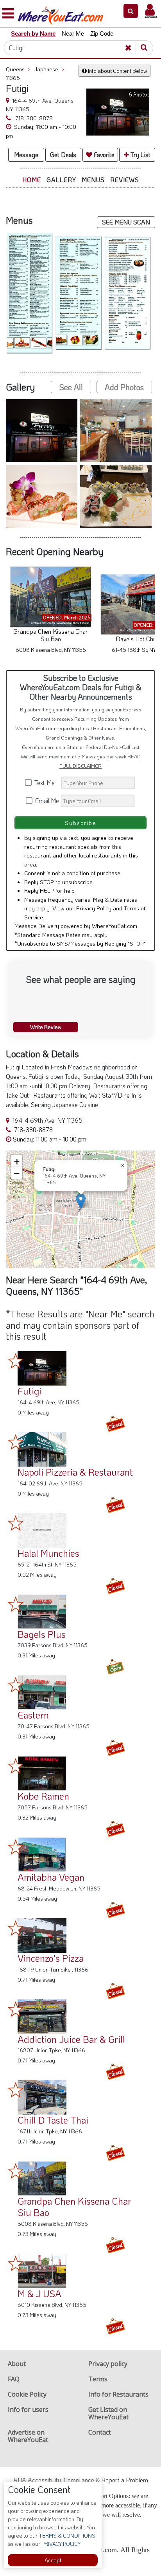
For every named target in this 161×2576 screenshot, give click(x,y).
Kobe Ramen (43, 1796)
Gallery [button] (61, 180)
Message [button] (26, 155)
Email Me (46, 800)
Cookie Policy (27, 2394)
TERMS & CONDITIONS (66, 2535)
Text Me (46, 782)
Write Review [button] (46, 1027)
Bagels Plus (42, 1634)
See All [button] (71, 387)
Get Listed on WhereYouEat (108, 2413)
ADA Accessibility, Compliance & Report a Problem (81, 2480)
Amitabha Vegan (51, 1877)
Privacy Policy (94, 908)
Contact (100, 2432)
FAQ (14, 2379)
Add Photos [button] (124, 387)
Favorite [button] (103, 155)
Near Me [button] (73, 33)
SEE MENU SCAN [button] (126, 222)
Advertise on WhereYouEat (28, 2436)
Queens (18, 69)
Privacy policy (108, 2364)
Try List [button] (140, 155)
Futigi (30, 1391)
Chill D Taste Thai (53, 2120)
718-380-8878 (33, 118)
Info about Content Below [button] (117, 71)
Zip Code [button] (102, 33)
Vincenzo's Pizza (51, 1958)
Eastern (33, 1715)
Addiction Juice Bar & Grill (71, 2039)
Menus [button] (93, 180)
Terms (98, 2379)
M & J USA (39, 2293)
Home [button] (32, 180)
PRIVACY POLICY (60, 2544)
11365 (13, 78)
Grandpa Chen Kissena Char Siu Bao (74, 2207)
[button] (131, 11)
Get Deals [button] (63, 155)
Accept (53, 2560)
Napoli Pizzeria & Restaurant (75, 1472)
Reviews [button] (125, 180)
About (17, 2364)
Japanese (49, 69)
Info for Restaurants (118, 2394)
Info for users (28, 2410)
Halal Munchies (48, 1553)
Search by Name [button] (33, 33)
